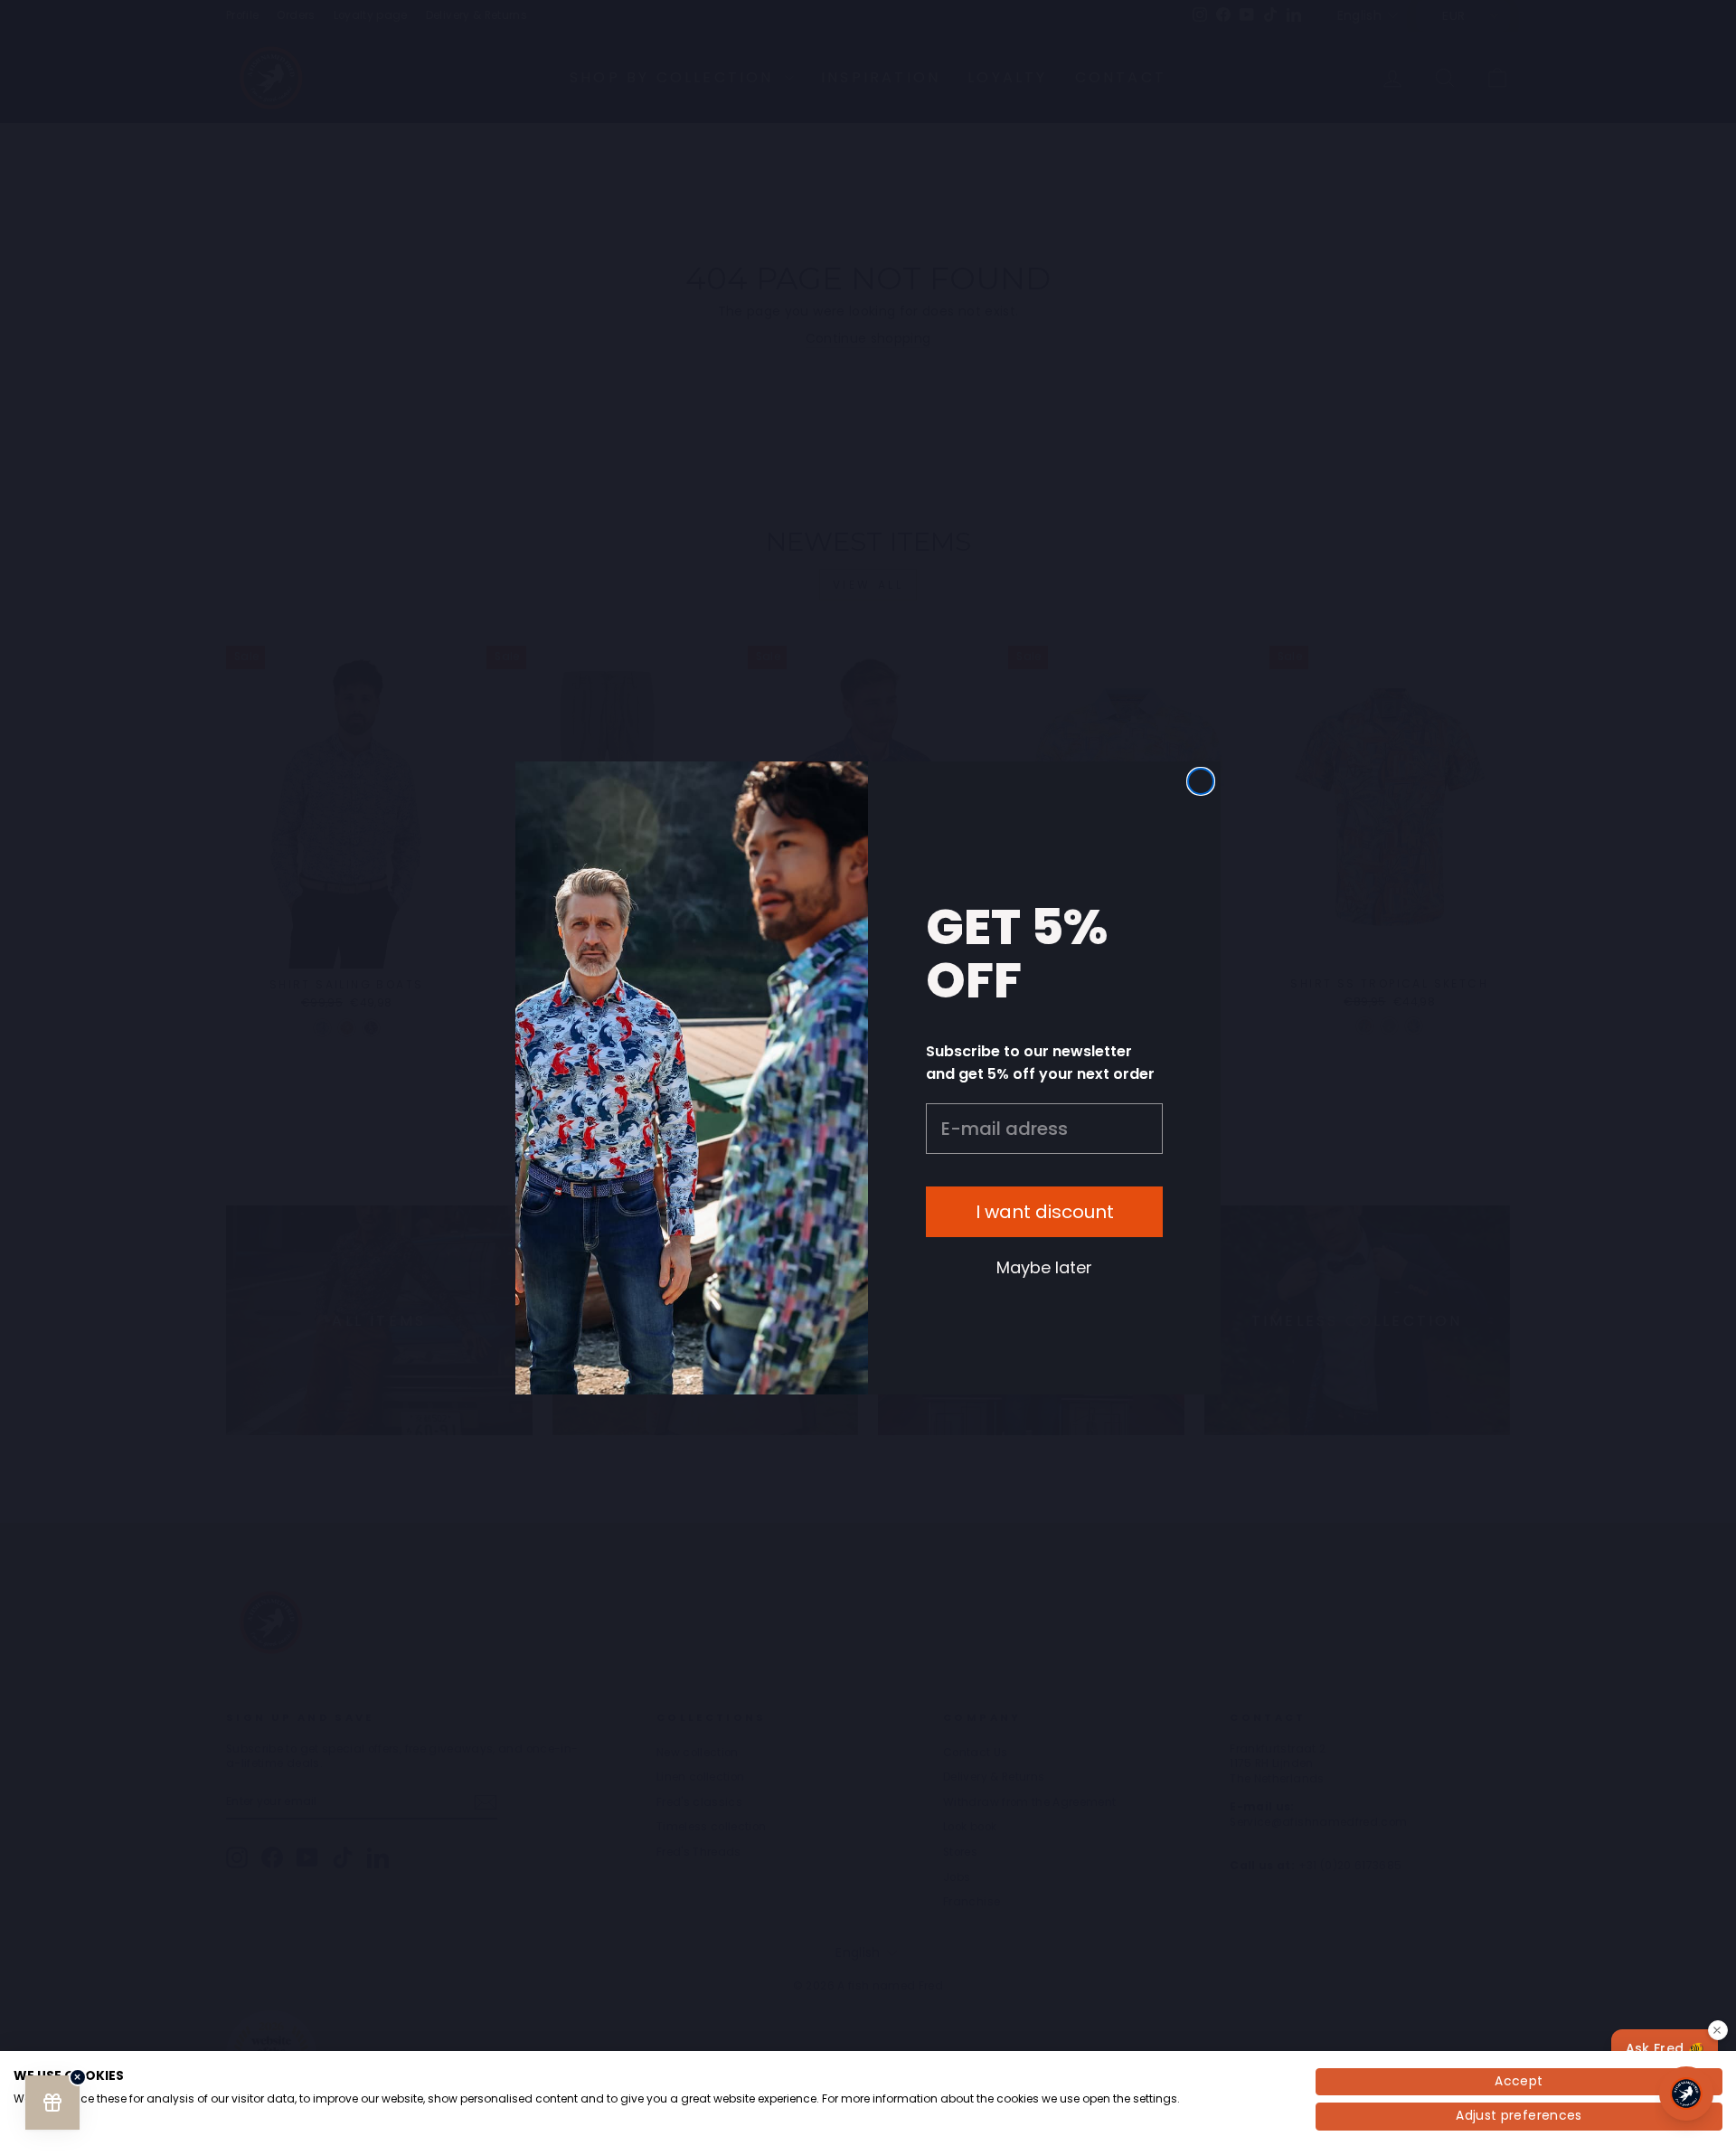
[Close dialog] (1201, 781)
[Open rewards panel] (52, 2103)
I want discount (1045, 1212)
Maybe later (1044, 1267)
